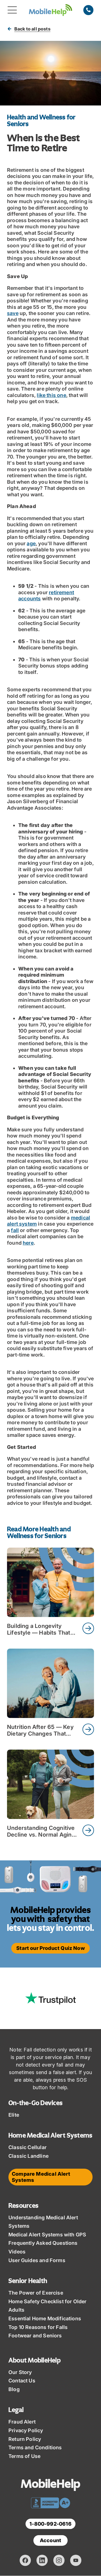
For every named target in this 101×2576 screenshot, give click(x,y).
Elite (14, 2115)
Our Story (20, 2372)
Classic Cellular (27, 2147)
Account (50, 2540)
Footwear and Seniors (35, 2336)
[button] (12, 10)
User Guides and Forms (37, 2260)
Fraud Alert (22, 2422)
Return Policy (25, 2439)
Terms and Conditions (35, 2447)
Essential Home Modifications (45, 2318)
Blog (14, 2389)
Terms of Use (24, 2456)
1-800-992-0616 (50, 2524)
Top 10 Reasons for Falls (38, 2327)
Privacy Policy (26, 2430)
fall (15, 1230)
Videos (17, 2252)
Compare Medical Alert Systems (41, 2177)
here (28, 1243)
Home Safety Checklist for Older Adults (48, 2306)
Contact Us (22, 2381)
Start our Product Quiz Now (50, 1948)
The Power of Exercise (36, 2293)
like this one (51, 395)
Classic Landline (28, 2156)
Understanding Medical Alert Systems (43, 2222)
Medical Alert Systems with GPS (47, 2235)
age (31, 543)
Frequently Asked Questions (43, 2243)
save (13, 313)
